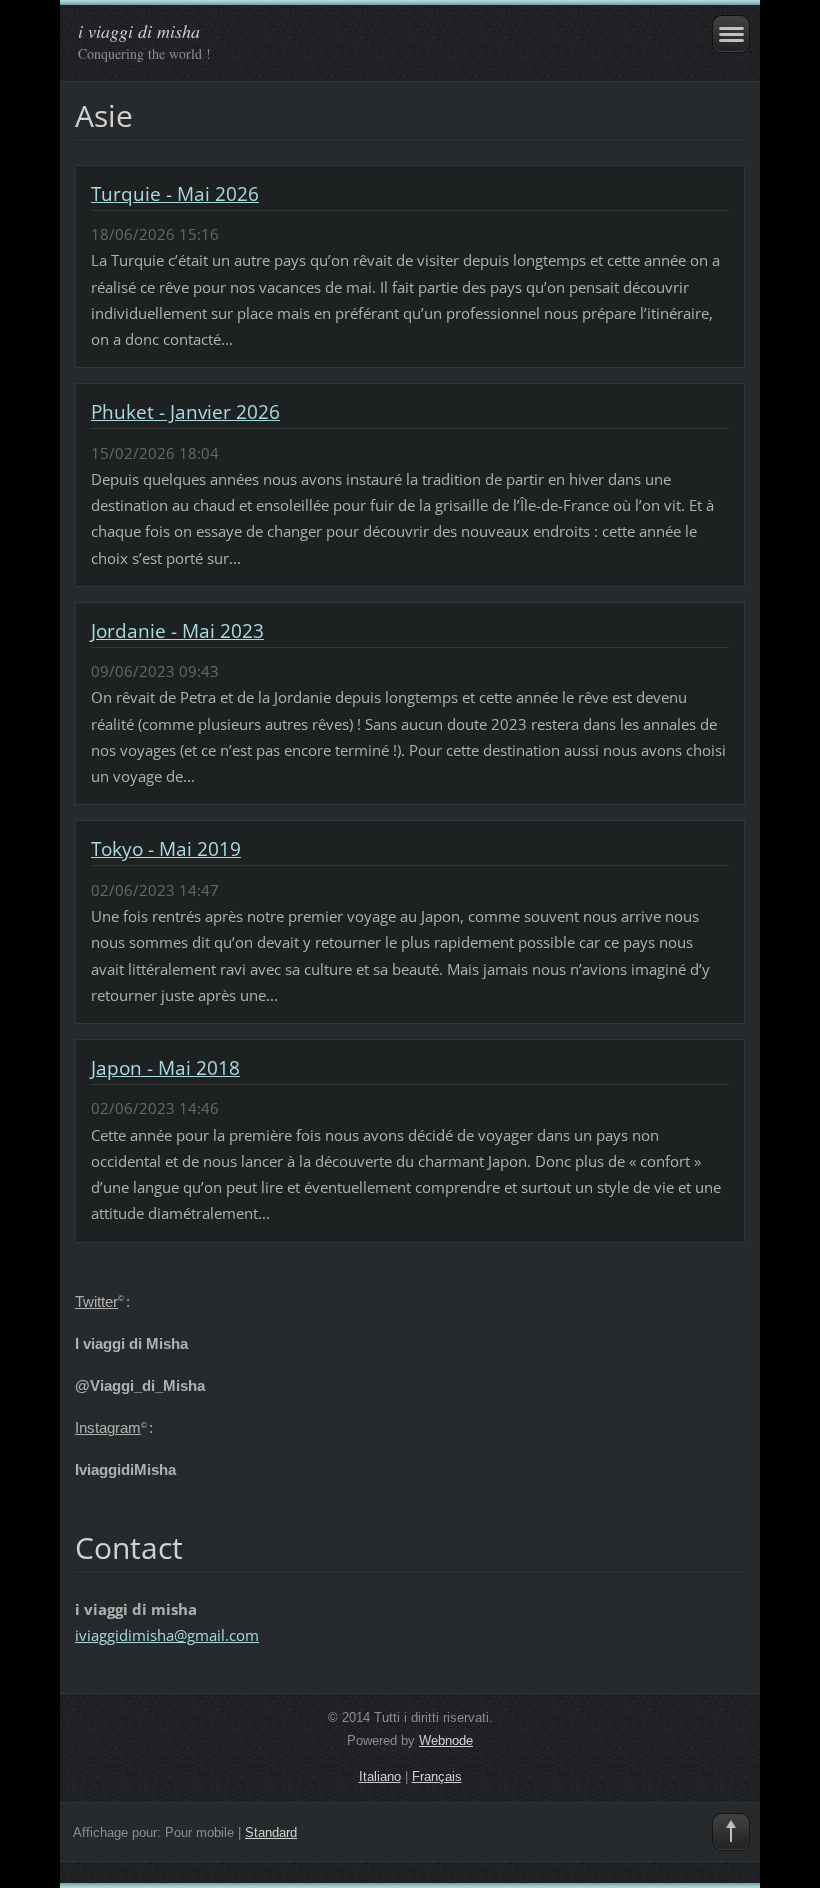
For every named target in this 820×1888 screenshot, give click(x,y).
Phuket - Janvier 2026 (185, 412)
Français (437, 1776)
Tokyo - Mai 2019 (166, 849)
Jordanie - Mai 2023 (177, 631)
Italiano (380, 1776)
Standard (271, 1832)
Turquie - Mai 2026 (175, 194)
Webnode (446, 1740)
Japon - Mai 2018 (165, 1068)
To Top (731, 1832)
